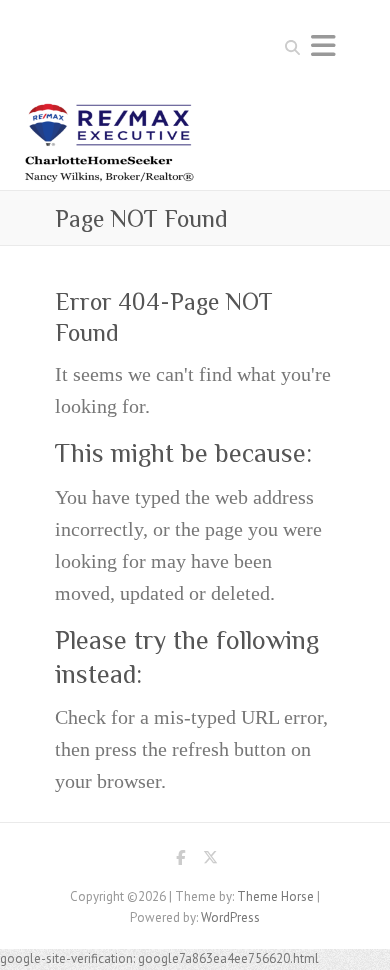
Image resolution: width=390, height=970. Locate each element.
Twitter (210, 861)
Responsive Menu (323, 45)
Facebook (180, 861)
